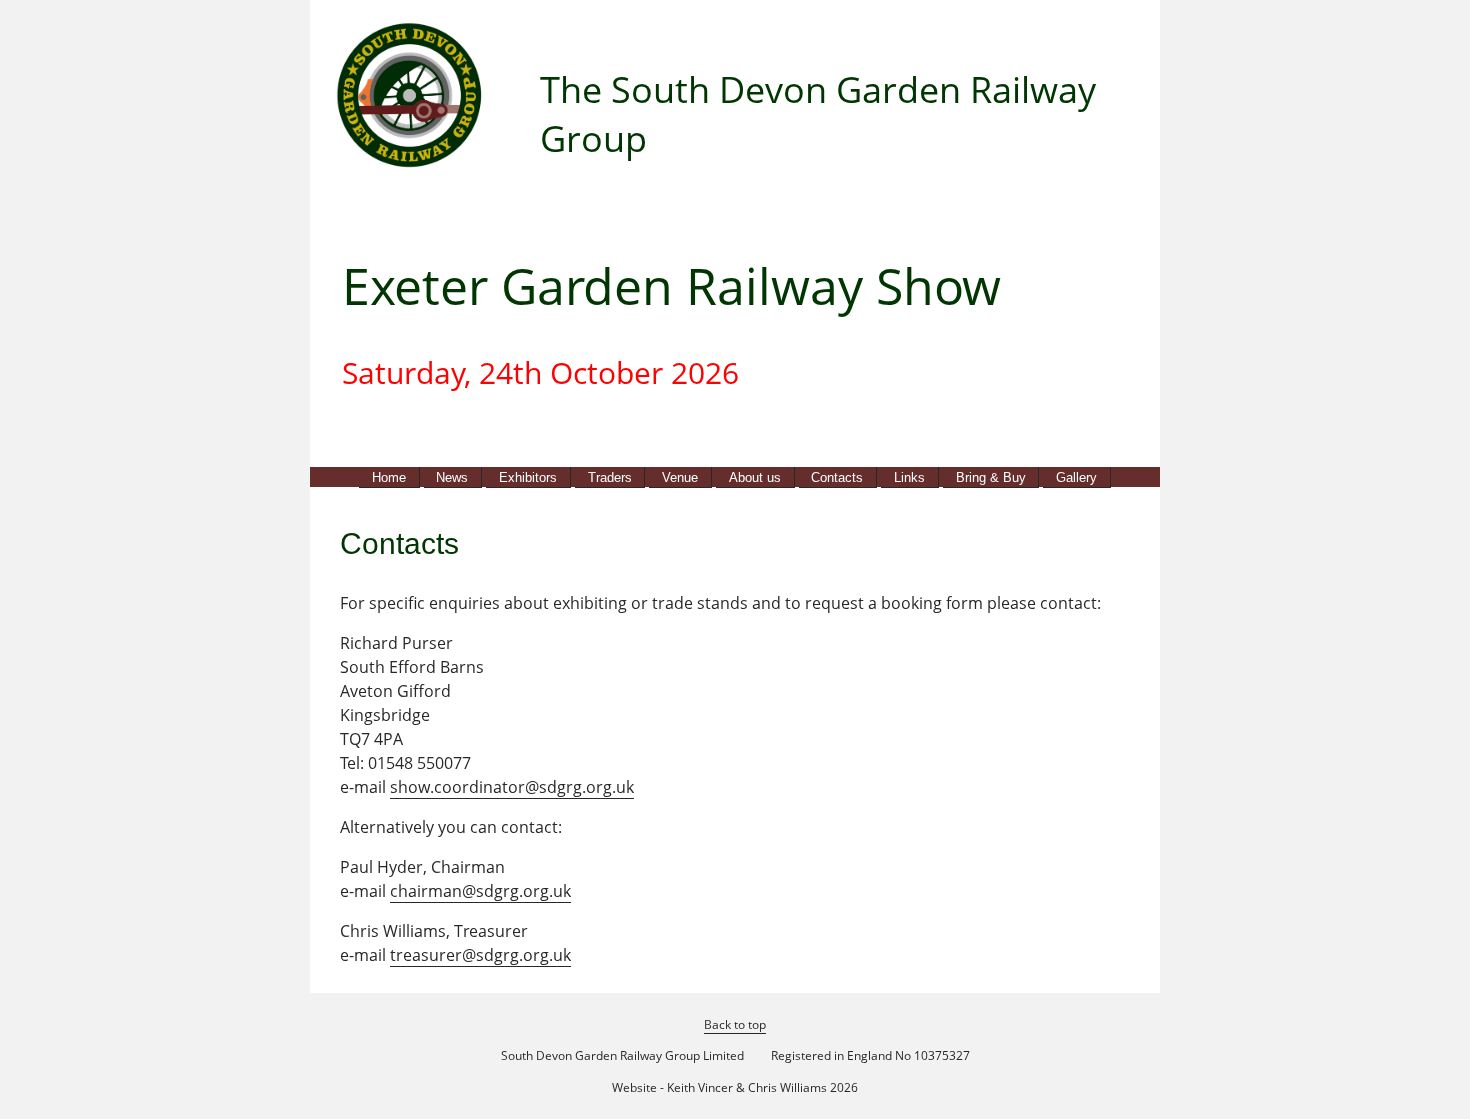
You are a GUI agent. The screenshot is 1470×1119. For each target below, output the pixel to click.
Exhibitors (528, 477)
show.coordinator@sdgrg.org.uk (512, 787)
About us (755, 477)
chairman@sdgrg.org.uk (480, 891)
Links (909, 477)
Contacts (837, 477)
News (452, 477)
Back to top (735, 1024)
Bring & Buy (991, 477)
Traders (610, 477)
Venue (680, 477)
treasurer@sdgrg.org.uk (480, 955)
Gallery (1076, 477)
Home (389, 477)
